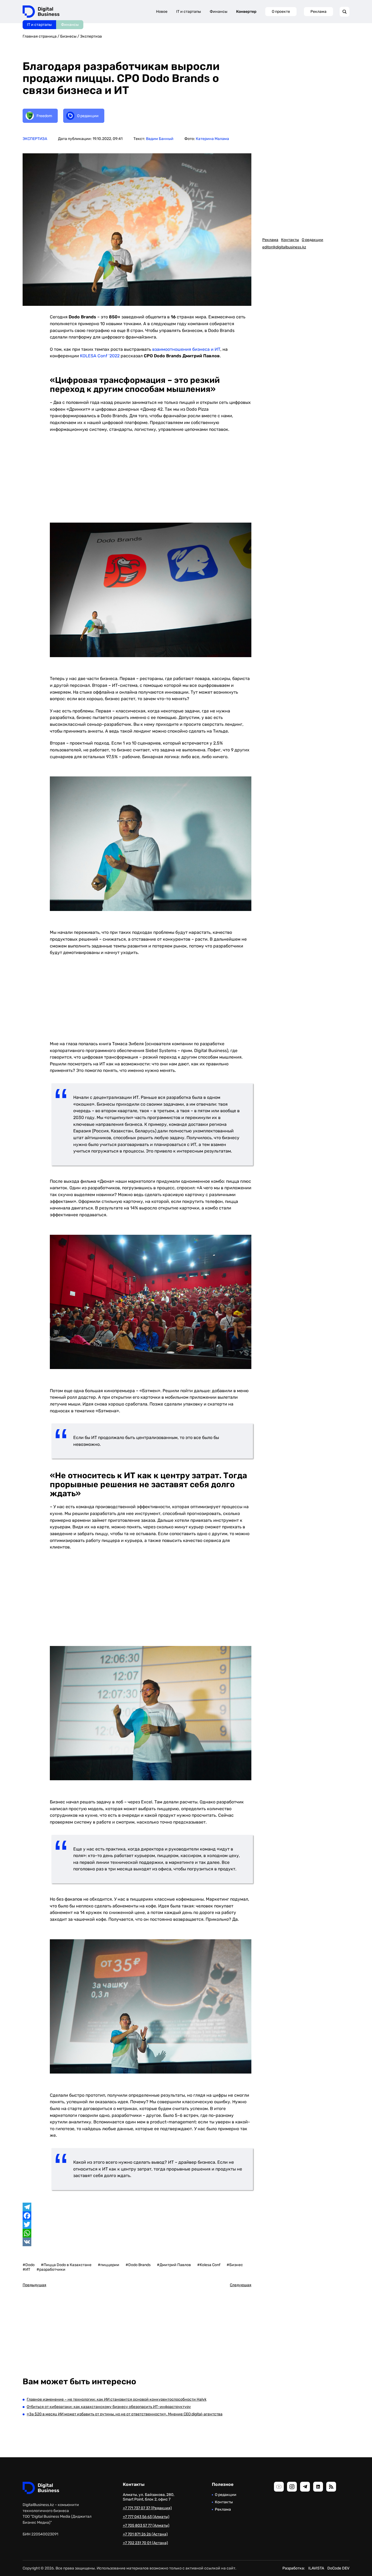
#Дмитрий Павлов (174, 2265)
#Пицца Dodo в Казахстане (66, 2265)
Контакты (290, 240)
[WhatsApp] (137, 2233)
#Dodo (29, 2265)
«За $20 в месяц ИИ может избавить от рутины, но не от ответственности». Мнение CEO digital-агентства (125, 2414)
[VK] (137, 2242)
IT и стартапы (39, 25)
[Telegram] (137, 2207)
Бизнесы (68, 36)
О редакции (312, 240)
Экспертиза (91, 36)
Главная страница (40, 36)
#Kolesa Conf (209, 2265)
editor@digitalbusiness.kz (284, 247)
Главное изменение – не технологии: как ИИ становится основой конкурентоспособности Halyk (117, 2399)
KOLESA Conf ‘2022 (100, 356)
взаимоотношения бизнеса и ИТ (186, 349)
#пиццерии (109, 2265)
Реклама (318, 12)
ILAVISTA (316, 2568)
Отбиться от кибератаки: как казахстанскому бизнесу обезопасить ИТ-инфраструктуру (109, 2407)
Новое (162, 12)
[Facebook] (137, 2216)
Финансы (70, 25)
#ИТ (26, 2269)
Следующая (241, 2285)
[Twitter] (137, 2224)
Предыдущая (34, 2285)
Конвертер (246, 12)
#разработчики (51, 2269)
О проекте (281, 12)
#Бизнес (235, 2265)
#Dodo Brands (138, 2265)
